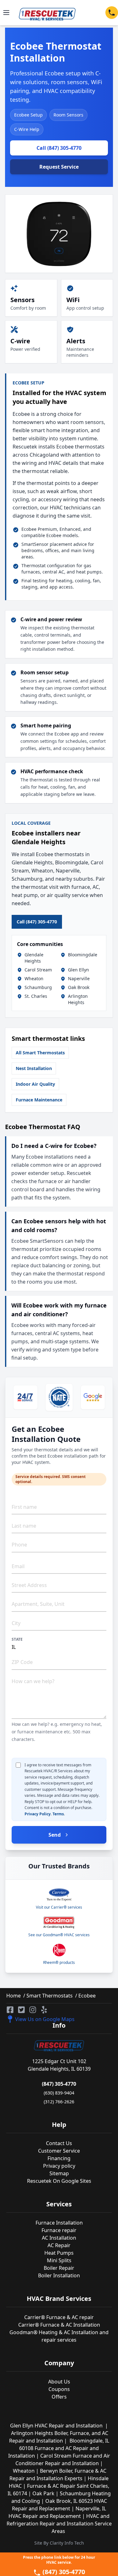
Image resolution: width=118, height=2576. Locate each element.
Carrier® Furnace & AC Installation (59, 2325)
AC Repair (59, 2245)
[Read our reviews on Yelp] (44, 2010)
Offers (59, 2397)
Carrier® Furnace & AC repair (59, 2317)
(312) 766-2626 (59, 2102)
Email (18, 1566)
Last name (24, 1526)
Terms (58, 1814)
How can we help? (33, 1681)
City (16, 1623)
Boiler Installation (59, 2275)
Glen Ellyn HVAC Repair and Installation (58, 2426)
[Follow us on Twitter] (21, 2010)
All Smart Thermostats (40, 1053)
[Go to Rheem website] (59, 1950)
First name (24, 1507)
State (17, 1639)
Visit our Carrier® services (59, 1907)
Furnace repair (59, 2230)
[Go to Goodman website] (59, 1922)
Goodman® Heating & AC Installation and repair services (59, 2336)
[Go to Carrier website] (59, 1895)
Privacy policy (59, 2166)
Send (55, 1835)
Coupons (59, 2389)
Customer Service (59, 2151)
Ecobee (86, 1996)
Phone (19, 1545)
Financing (59, 2158)
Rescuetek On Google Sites (59, 2181)
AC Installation (59, 2238)
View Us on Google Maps (45, 2019)
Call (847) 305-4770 (59, 148)
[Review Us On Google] (93, 1397)
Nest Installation (34, 1068)
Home (14, 1996)
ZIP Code (22, 1662)
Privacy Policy (38, 1814)
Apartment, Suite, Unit (38, 1604)
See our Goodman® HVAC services (59, 1935)
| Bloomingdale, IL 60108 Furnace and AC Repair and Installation (59, 2448)
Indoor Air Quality (35, 1084)
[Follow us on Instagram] (33, 2010)
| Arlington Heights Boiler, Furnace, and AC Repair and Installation (59, 2433)
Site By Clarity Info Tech (59, 2543)
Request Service (59, 167)
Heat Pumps (59, 2253)
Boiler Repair (59, 2268)
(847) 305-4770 (59, 2084)
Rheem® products (59, 1962)
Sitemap (59, 2173)
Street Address (29, 1585)
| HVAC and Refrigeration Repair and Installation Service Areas (59, 2524)
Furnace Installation (59, 2223)
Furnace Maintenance (39, 1100)
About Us (59, 2382)
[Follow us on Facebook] (10, 2010)
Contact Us (59, 2143)
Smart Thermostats (49, 1996)
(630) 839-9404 (59, 2093)
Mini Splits (59, 2260)
